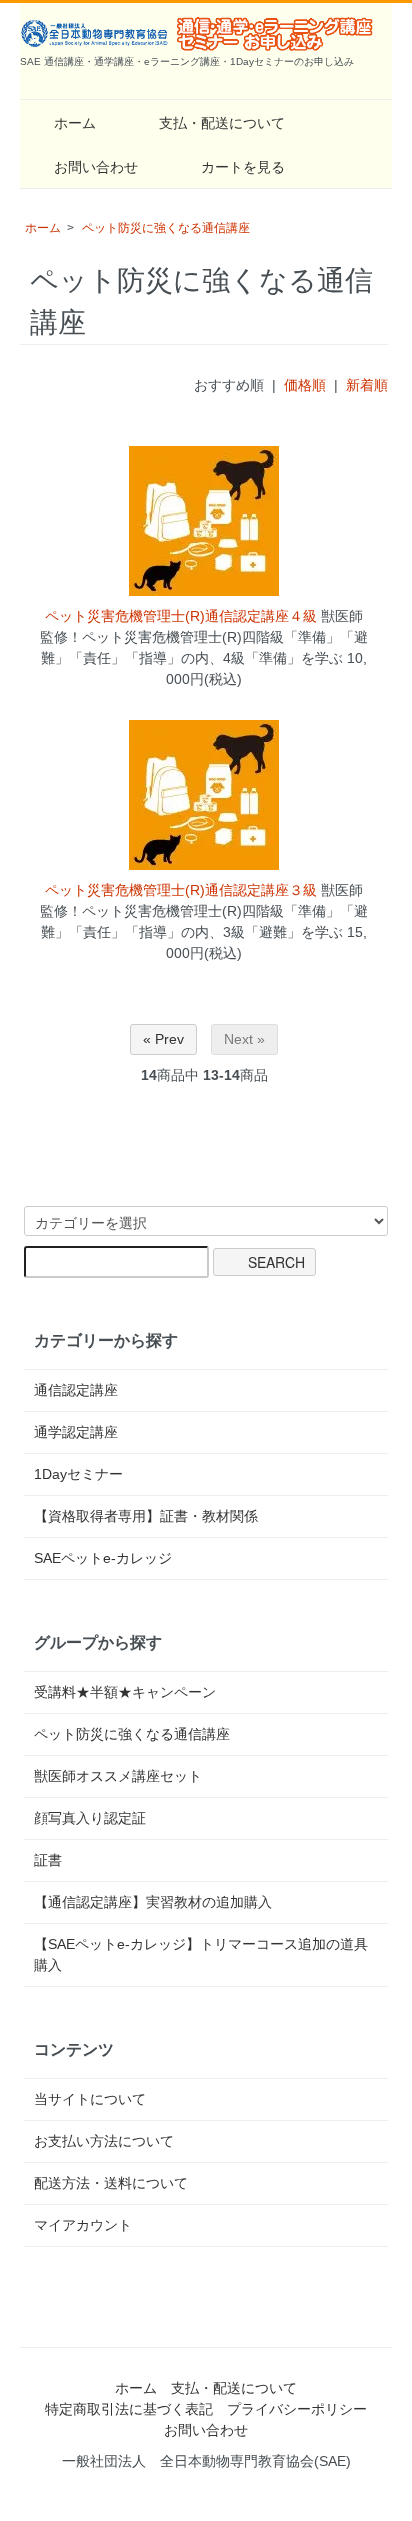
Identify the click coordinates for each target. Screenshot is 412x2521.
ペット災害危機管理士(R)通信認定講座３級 (181, 890)
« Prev (163, 1039)
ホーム (75, 123)
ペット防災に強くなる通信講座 (166, 228)
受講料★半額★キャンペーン (125, 1692)
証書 (48, 1860)
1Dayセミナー (78, 1474)
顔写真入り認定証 (90, 1818)
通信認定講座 (76, 1390)
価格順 (305, 385)
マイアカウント (83, 2225)
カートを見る (243, 167)
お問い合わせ (96, 167)
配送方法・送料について (111, 2183)
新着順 (367, 385)
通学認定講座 (76, 1432)
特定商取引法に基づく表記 (129, 2409)
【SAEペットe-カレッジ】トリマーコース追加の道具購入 (201, 1954)
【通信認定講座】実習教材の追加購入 (153, 1902)
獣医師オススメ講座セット (118, 1776)
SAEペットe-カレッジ (103, 1558)
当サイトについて (90, 2099)
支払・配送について (222, 123)
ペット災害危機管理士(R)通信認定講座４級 (181, 616)
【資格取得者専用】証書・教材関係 (146, 1516)
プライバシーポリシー (297, 2409)
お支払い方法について (104, 2141)
